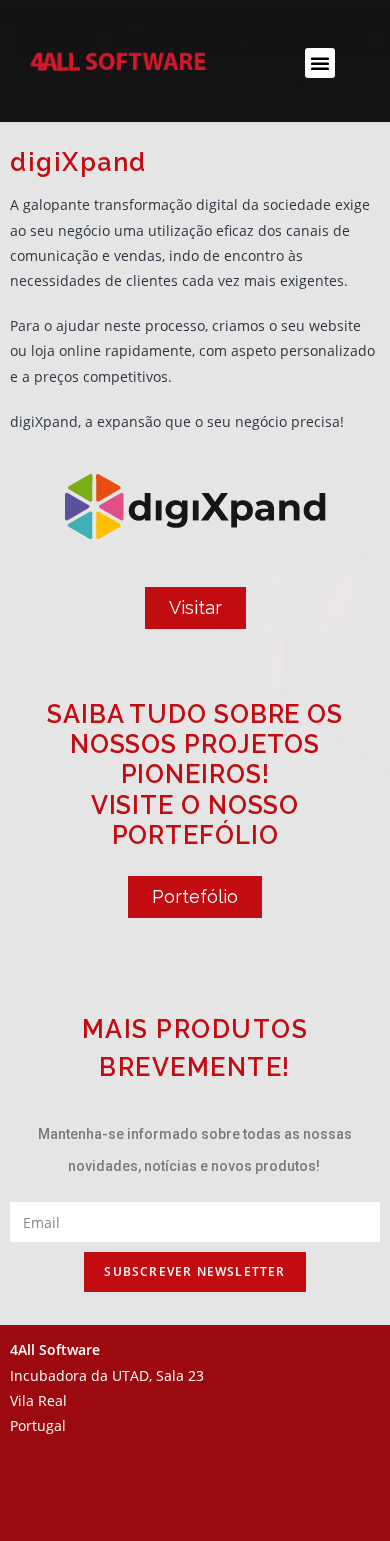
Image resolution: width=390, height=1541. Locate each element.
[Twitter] (333, 1506)
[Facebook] (278, 1506)
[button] (320, 63)
